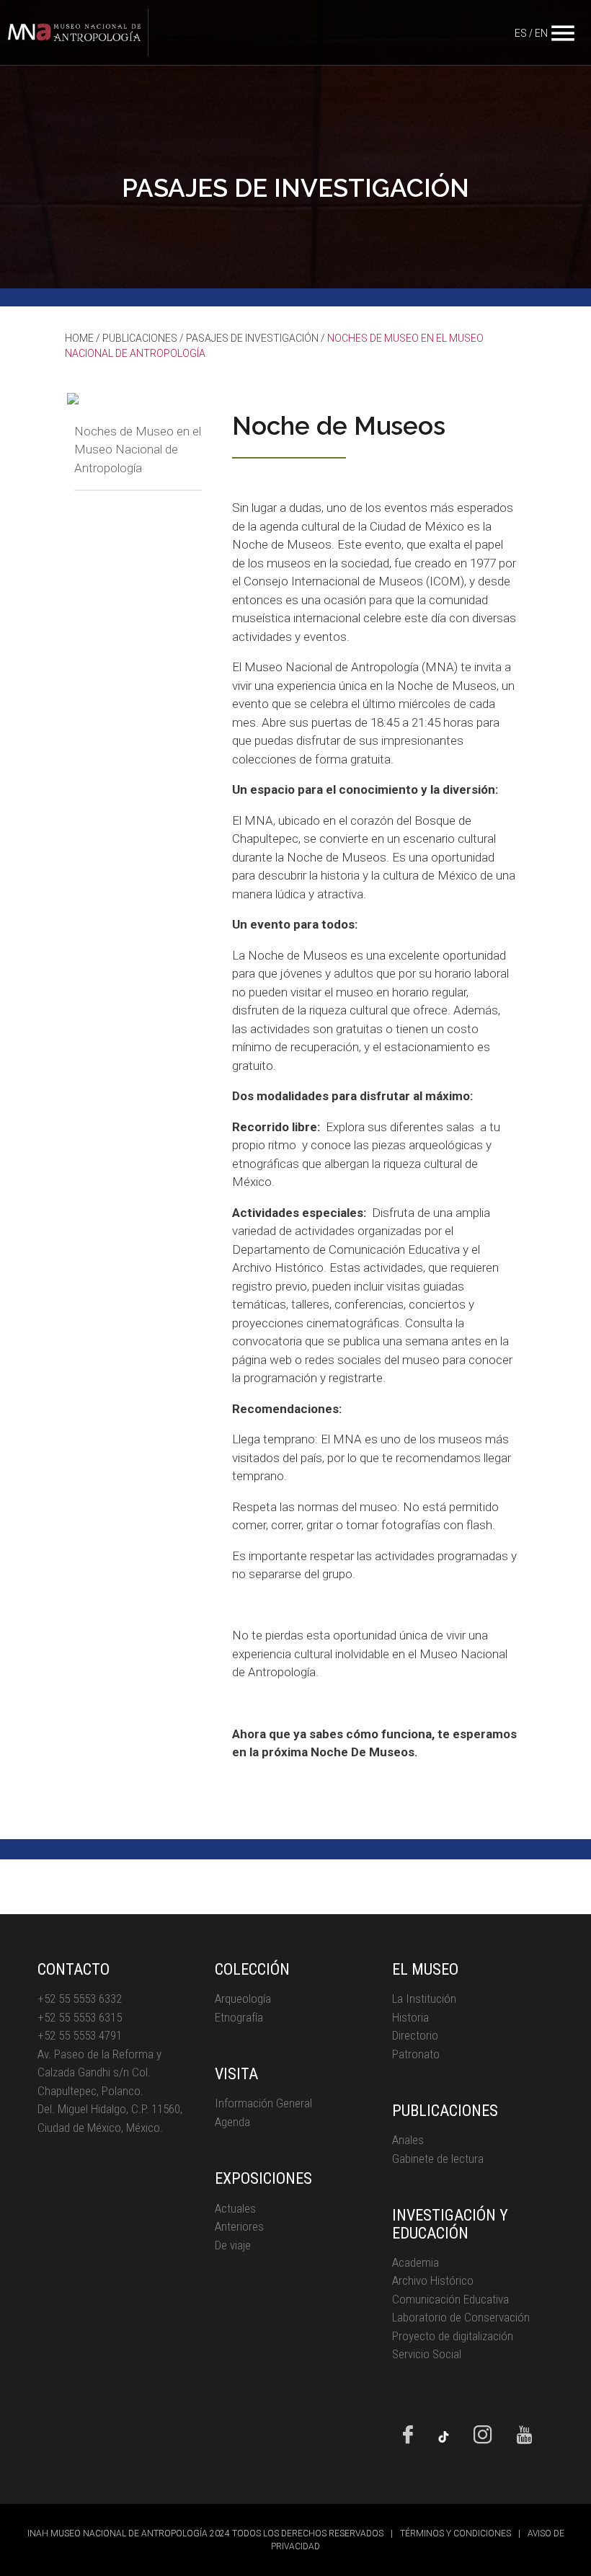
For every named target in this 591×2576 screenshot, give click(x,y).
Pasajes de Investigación (252, 338)
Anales (408, 2140)
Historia (410, 2017)
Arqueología (243, 1999)
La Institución (424, 1999)
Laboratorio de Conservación (461, 2317)
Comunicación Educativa (450, 2299)
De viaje (233, 2245)
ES (521, 33)
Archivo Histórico (433, 2280)
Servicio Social (427, 2354)
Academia (416, 2262)
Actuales (235, 2208)
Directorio (415, 2035)
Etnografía (239, 2017)
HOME (79, 338)
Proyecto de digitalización (453, 2336)
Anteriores (239, 2226)
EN (541, 33)
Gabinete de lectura (438, 2159)
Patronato (416, 2054)
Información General (263, 2103)
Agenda (232, 2122)
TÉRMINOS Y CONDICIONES (456, 2533)
